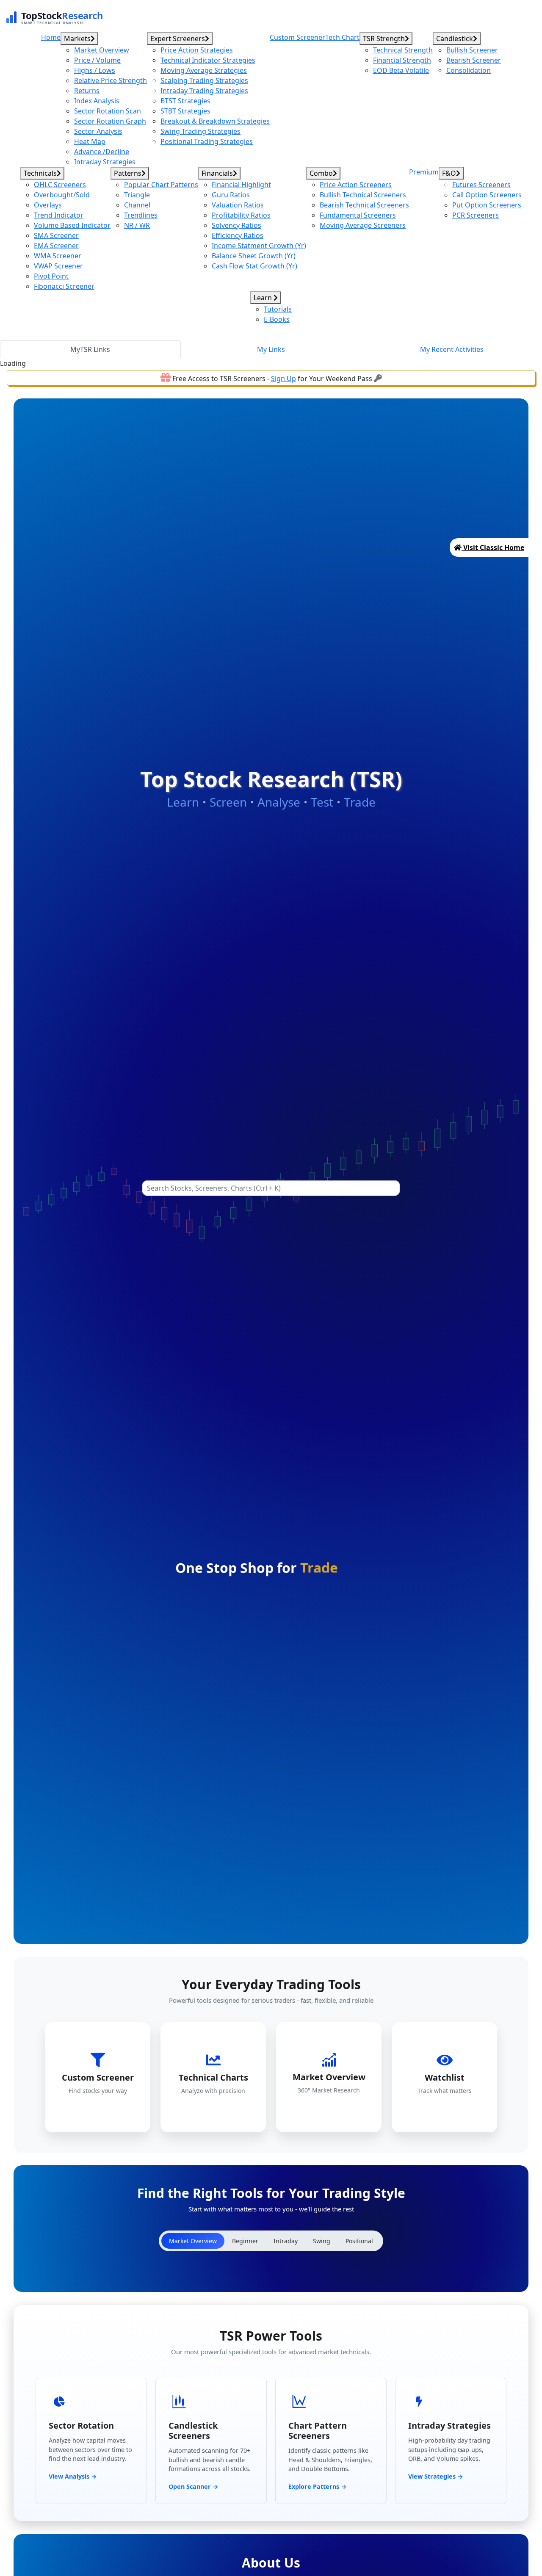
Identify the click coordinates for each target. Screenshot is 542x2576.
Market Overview (102, 50)
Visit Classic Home (493, 547)
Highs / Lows (95, 70)
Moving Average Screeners (363, 225)
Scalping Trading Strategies (204, 80)
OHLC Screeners (60, 185)
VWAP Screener (58, 266)
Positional (359, 2241)
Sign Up (283, 379)
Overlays (48, 205)
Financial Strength (402, 60)
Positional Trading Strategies (207, 141)
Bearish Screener (474, 60)
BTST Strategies (185, 101)
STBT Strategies (185, 111)
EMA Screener (56, 246)
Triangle (137, 195)
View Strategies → (436, 2476)
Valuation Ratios (238, 205)
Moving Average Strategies (204, 70)
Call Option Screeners (487, 195)
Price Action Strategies (197, 50)
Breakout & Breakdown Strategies (215, 121)
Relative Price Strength (111, 80)
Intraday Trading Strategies (204, 91)
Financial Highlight (241, 185)
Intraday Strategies (105, 162)
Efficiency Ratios (238, 235)
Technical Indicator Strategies (208, 60)
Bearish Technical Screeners (364, 205)
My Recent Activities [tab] (452, 349)
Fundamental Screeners (358, 215)
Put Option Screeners (487, 205)
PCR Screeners (476, 215)
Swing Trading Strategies (200, 131)
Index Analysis (97, 101)
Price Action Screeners (356, 185)
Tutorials (278, 309)
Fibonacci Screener (64, 286)
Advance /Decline (102, 152)
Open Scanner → (194, 2486)
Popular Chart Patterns (161, 185)
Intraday (286, 2241)
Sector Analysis (98, 131)
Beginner (245, 2241)
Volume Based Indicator (72, 225)
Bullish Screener (472, 50)
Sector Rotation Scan (108, 111)
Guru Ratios (231, 195)
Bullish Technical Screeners (363, 195)
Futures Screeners (481, 185)
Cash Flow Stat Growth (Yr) (254, 266)
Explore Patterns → (318, 2486)
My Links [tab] (271, 349)
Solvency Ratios (236, 225)
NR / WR (137, 225)
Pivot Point (51, 276)
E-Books (277, 319)
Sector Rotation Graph (110, 121)
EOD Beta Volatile (401, 70)
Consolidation (469, 70)
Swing (322, 2241)
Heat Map (90, 141)
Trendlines (141, 215)
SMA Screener (56, 235)
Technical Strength (403, 50)
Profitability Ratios (241, 215)
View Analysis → (73, 2476)
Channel (137, 205)
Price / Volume (97, 60)
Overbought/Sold (62, 195)
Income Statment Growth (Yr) (259, 246)
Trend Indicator (59, 215)
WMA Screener (58, 256)
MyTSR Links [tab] (90, 349)
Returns (87, 91)
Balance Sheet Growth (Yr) (254, 256)
